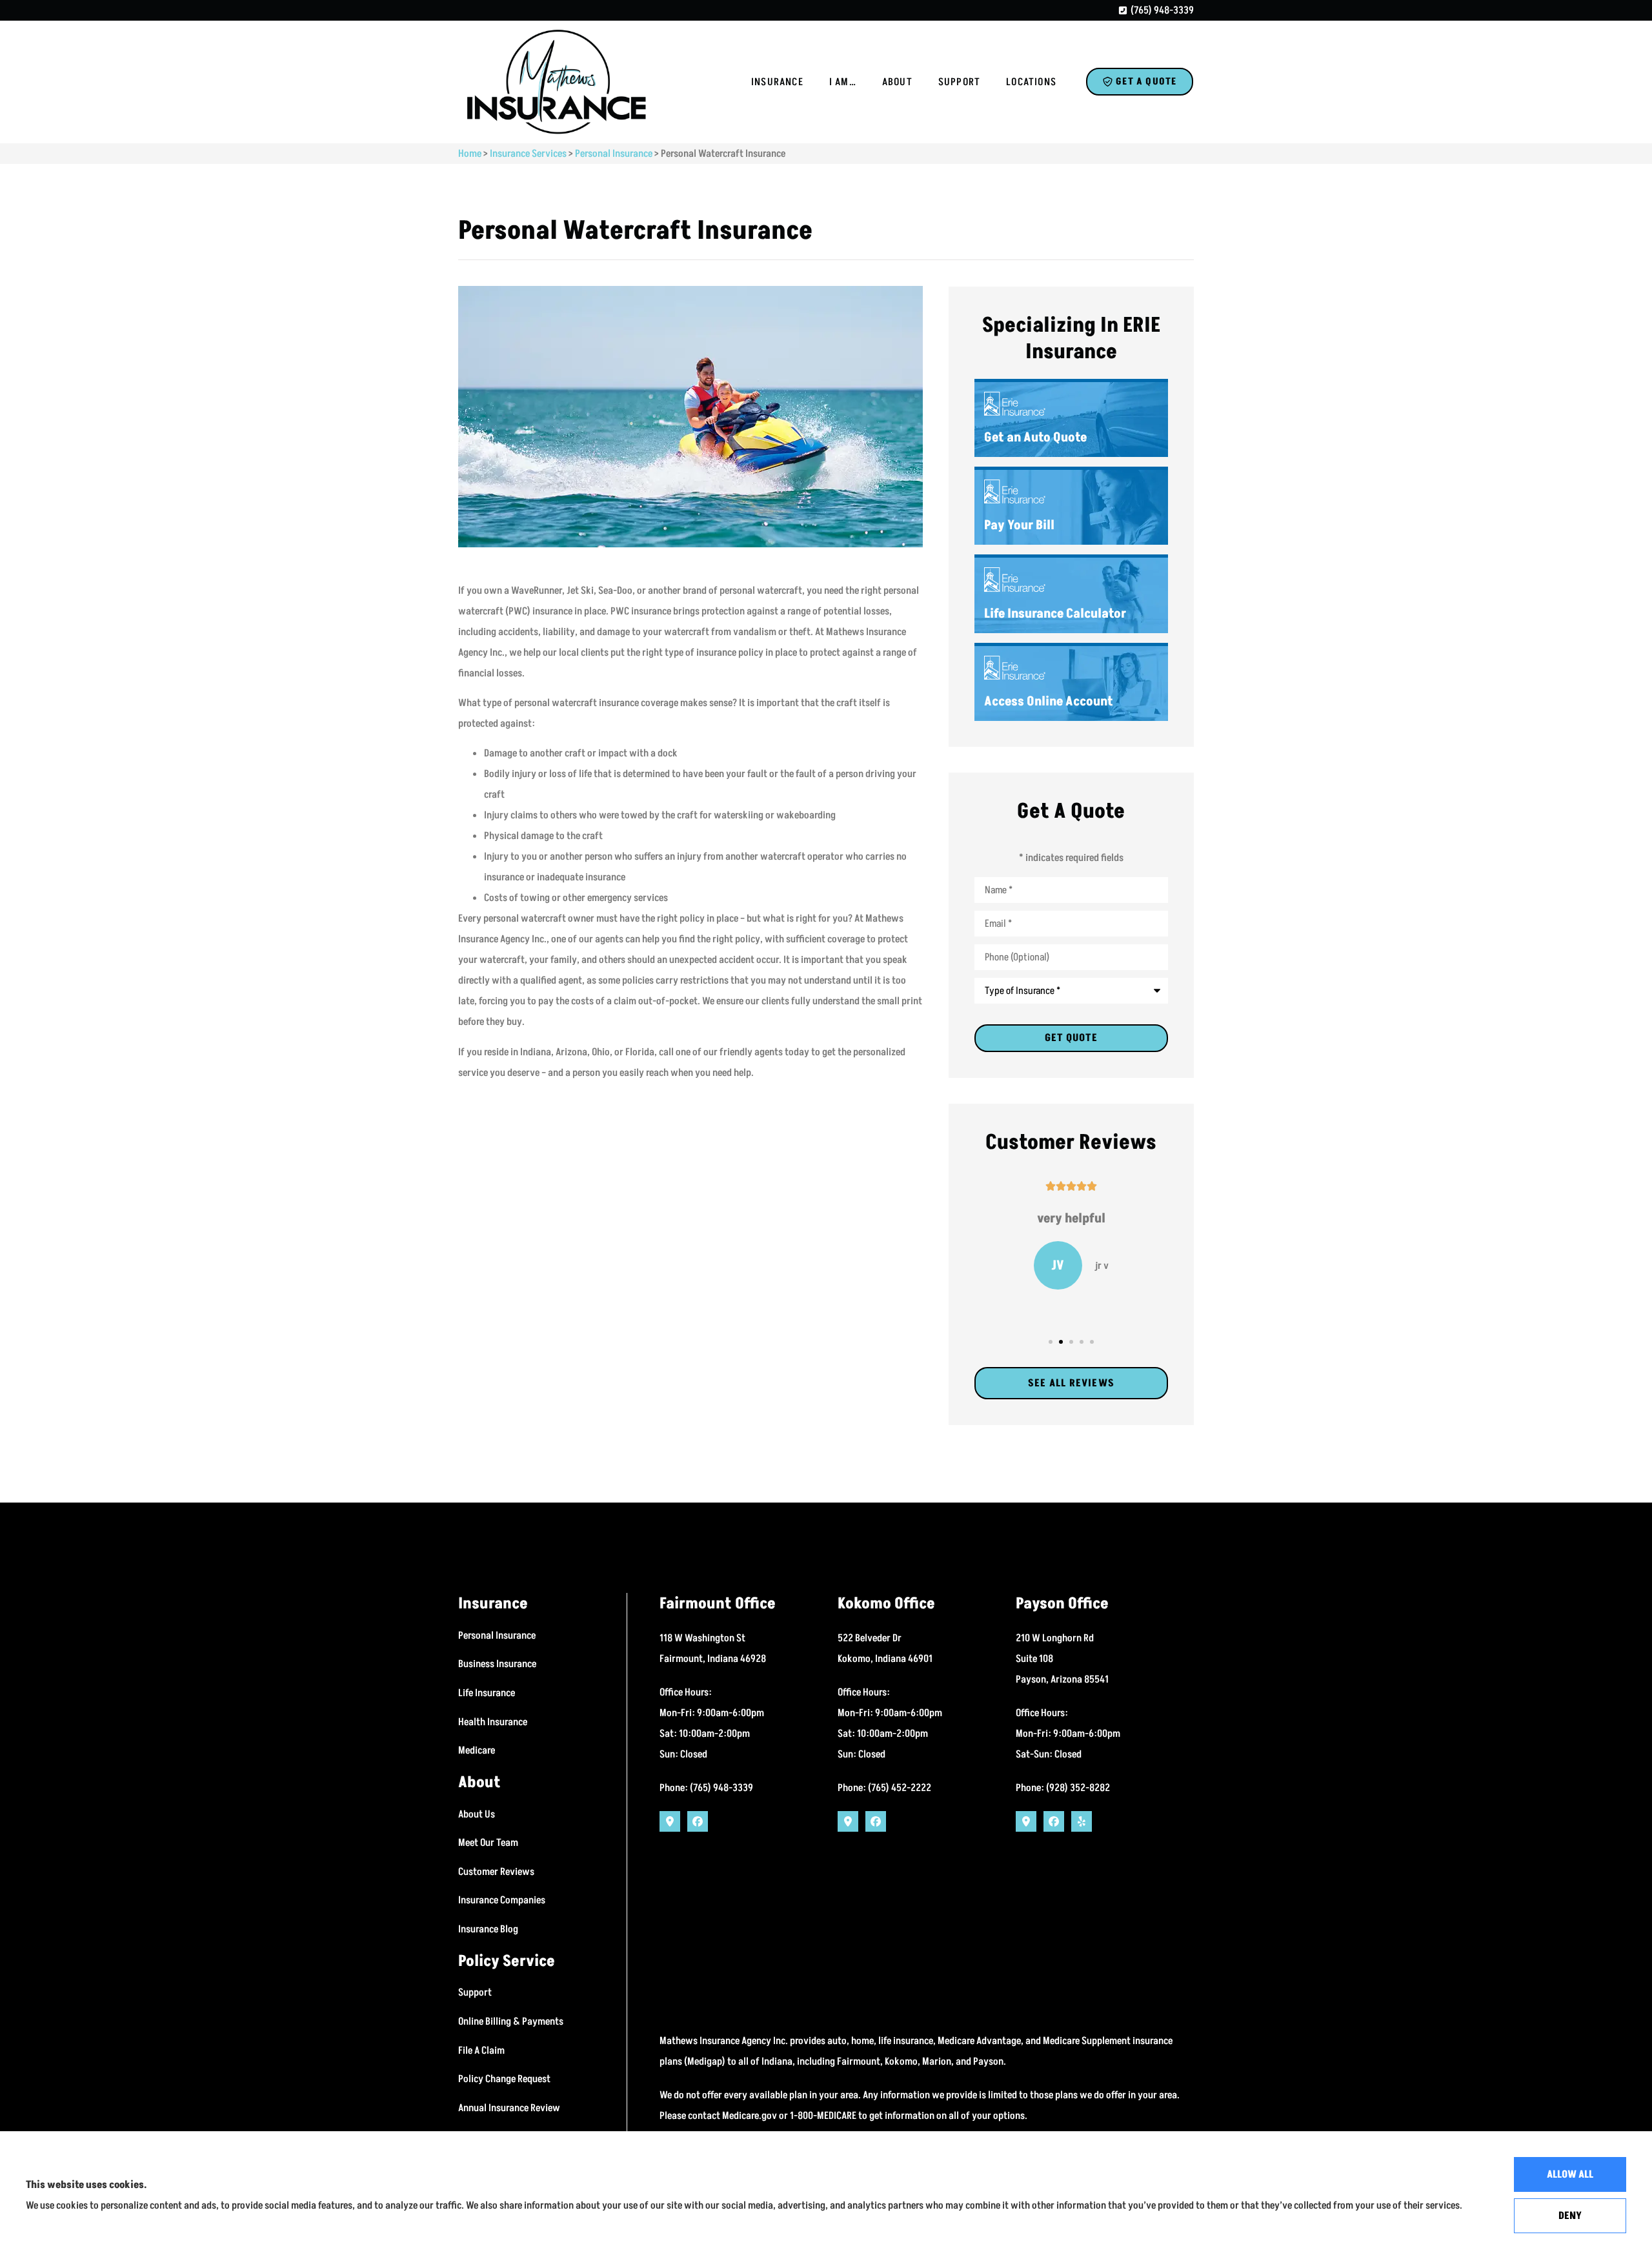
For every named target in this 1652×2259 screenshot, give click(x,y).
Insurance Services (528, 154)
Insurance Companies (502, 1900)
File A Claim (481, 2051)
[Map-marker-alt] (670, 1821)
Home (470, 154)
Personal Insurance (614, 154)
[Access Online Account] (1071, 684)
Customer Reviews (496, 1872)
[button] (1051, 1342)
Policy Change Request (504, 2079)
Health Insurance (493, 1722)
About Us (477, 1814)
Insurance (777, 82)
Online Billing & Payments (511, 2021)
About (897, 82)
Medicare (477, 1750)
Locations (1031, 82)
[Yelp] (1082, 1821)
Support (959, 82)
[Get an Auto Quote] (1071, 420)
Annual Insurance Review (509, 2108)
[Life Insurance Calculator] (1071, 595)
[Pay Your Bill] (1071, 507)
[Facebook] (698, 1821)
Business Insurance (497, 1664)
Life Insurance (487, 1693)
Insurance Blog (488, 1929)
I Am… (843, 82)
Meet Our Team (488, 1843)
